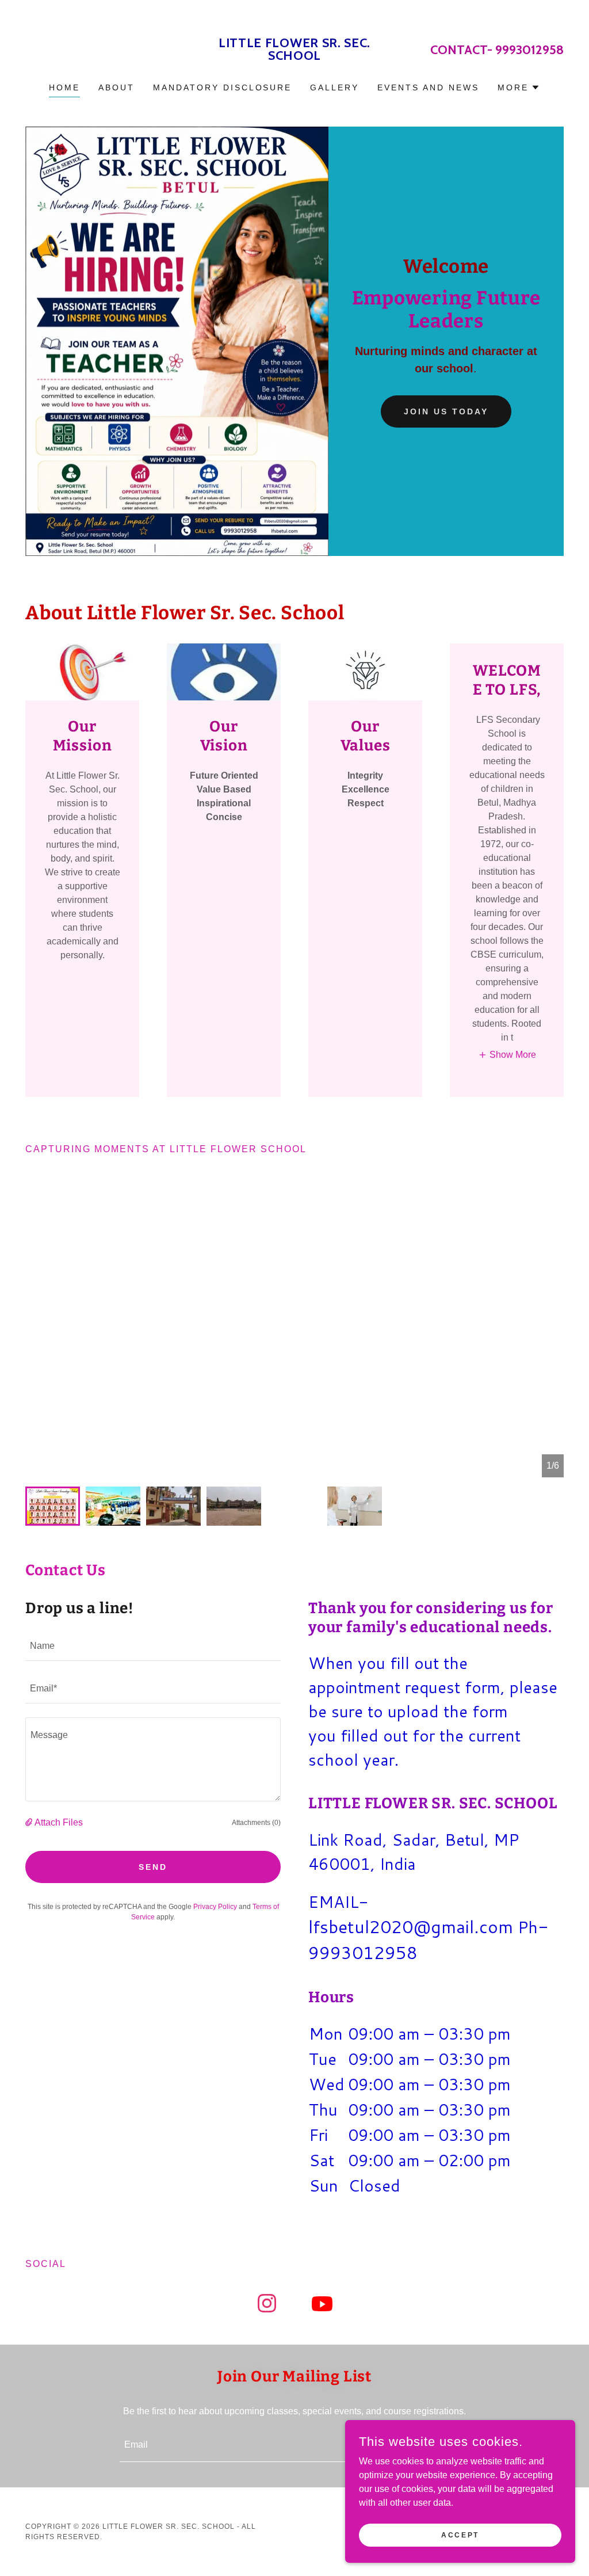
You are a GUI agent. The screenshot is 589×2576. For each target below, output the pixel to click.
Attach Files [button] (59, 1822)
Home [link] (64, 87)
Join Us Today (446, 411)
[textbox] (153, 1647)
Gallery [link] (334, 87)
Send (153, 1867)
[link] (294, 57)
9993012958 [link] (529, 50)
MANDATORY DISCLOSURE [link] (223, 87)
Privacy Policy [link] (215, 1907)
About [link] (116, 87)
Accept (460, 2535)
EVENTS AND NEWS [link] (428, 87)
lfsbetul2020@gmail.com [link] (411, 1927)
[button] (519, 87)
